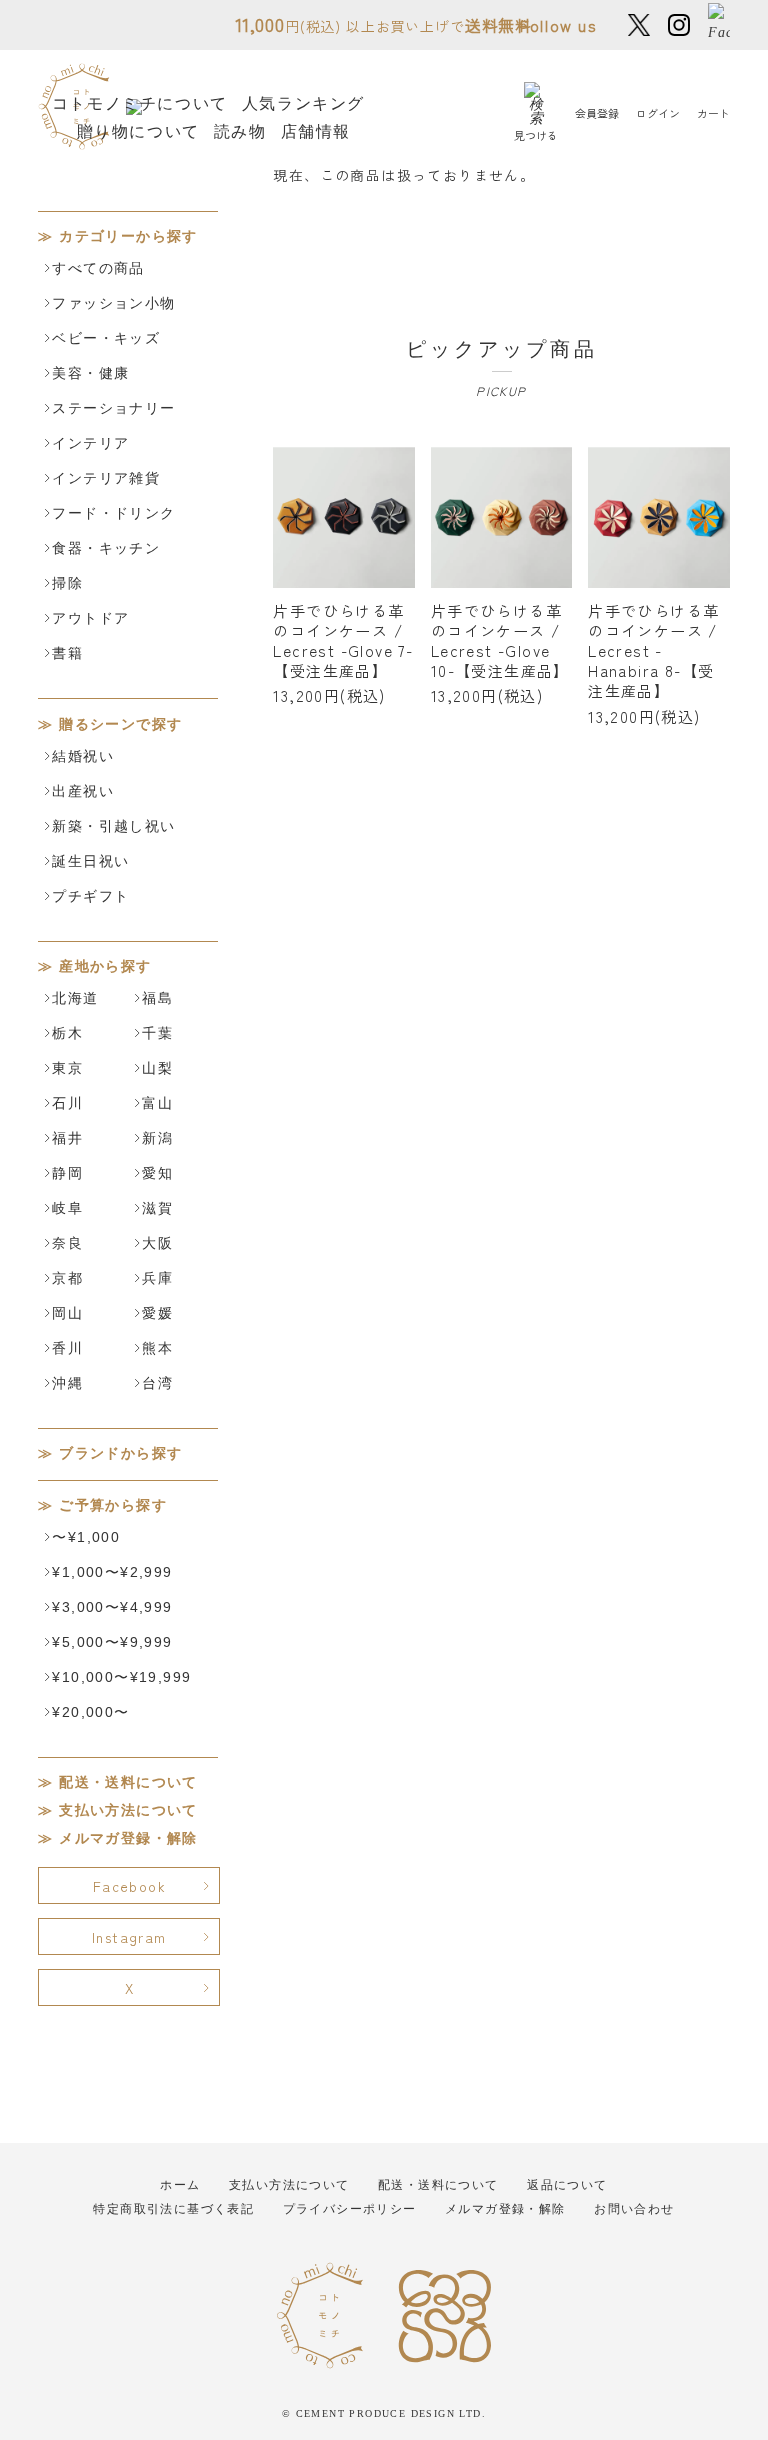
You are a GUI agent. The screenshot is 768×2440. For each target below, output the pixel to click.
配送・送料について (128, 1782)
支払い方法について (128, 1810)
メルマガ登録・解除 (128, 1838)
